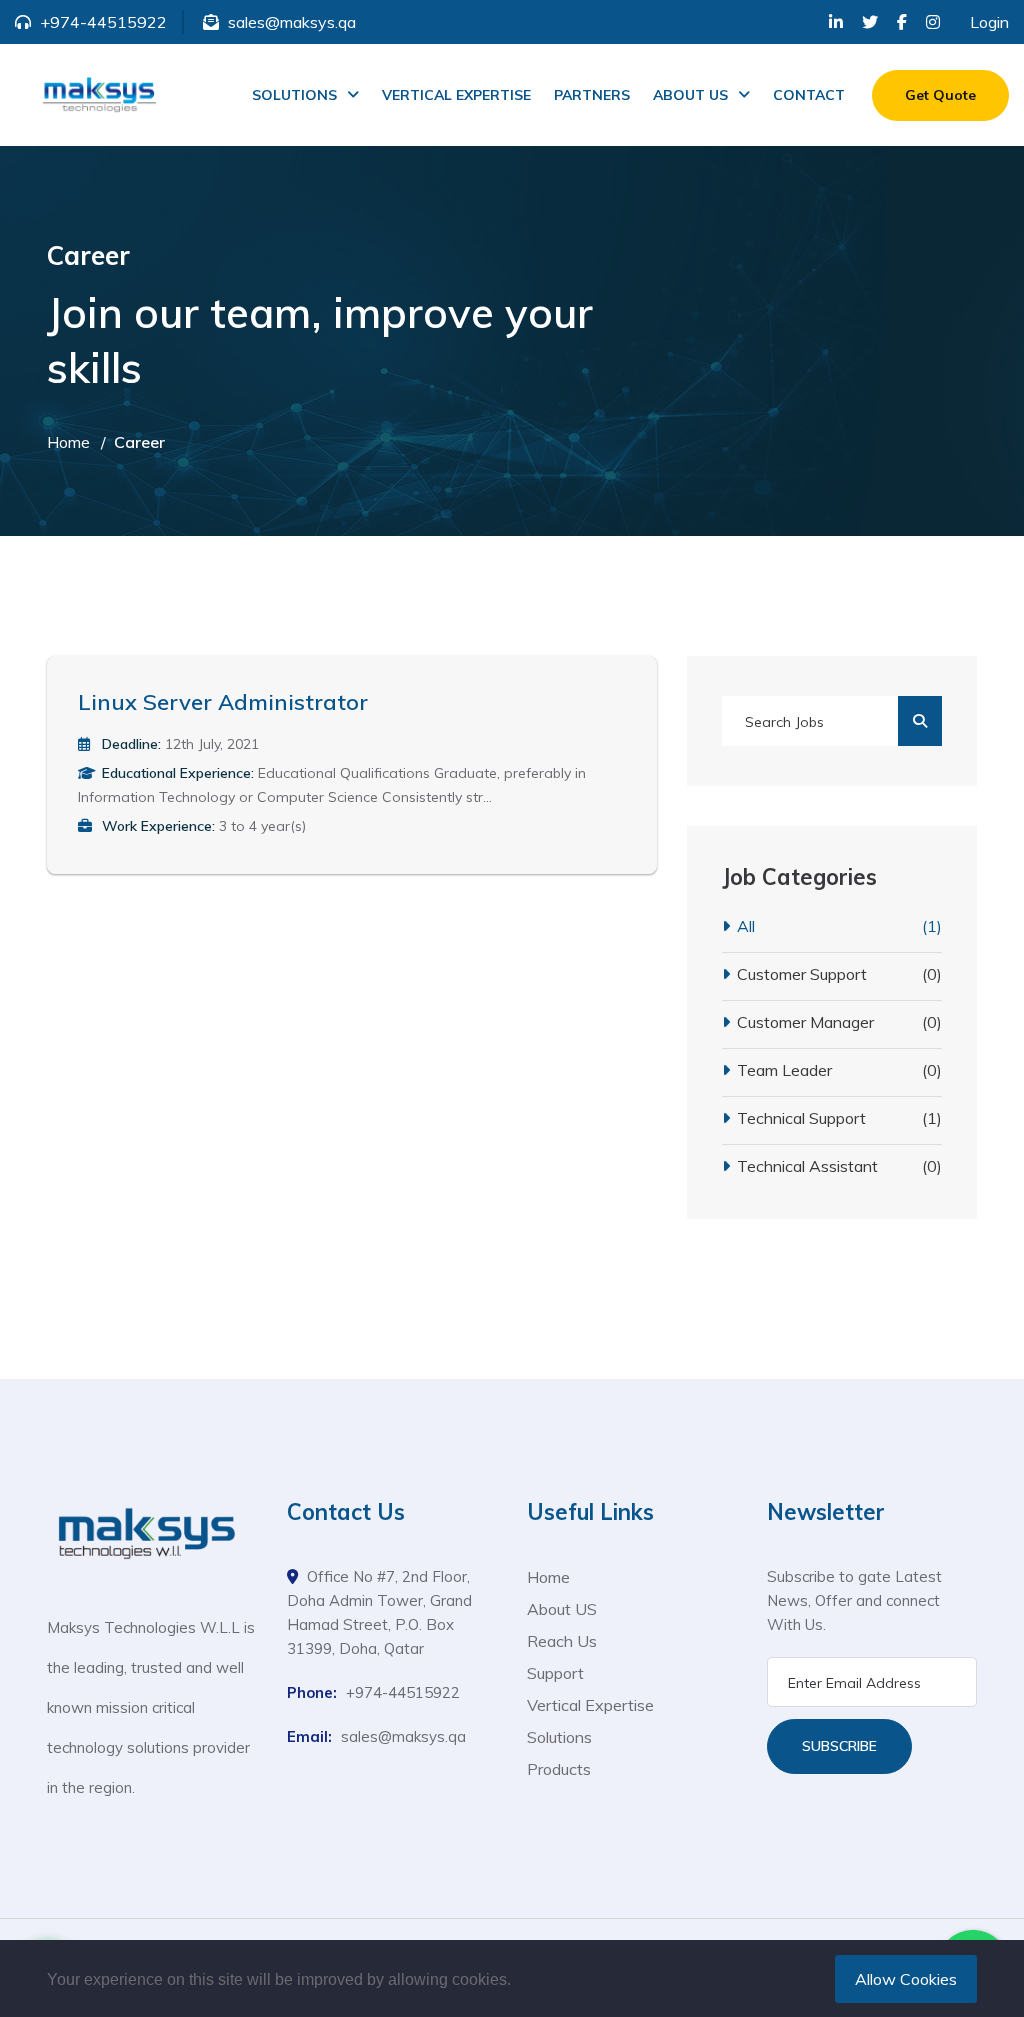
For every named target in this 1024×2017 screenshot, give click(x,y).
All (839, 926)
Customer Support (839, 974)
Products (559, 1769)
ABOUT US (690, 95)
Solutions (559, 1737)
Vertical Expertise (590, 1705)
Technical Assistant (839, 1166)
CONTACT (809, 95)
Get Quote (940, 95)
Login (989, 22)
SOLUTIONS (294, 95)
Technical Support (839, 1118)
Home (68, 442)
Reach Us (562, 1641)
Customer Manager (839, 1022)
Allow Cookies (906, 1979)
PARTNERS (592, 95)
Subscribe (839, 1746)
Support (555, 1673)
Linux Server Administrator (223, 702)
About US (562, 1609)
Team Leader (839, 1070)
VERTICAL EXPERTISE (456, 95)
